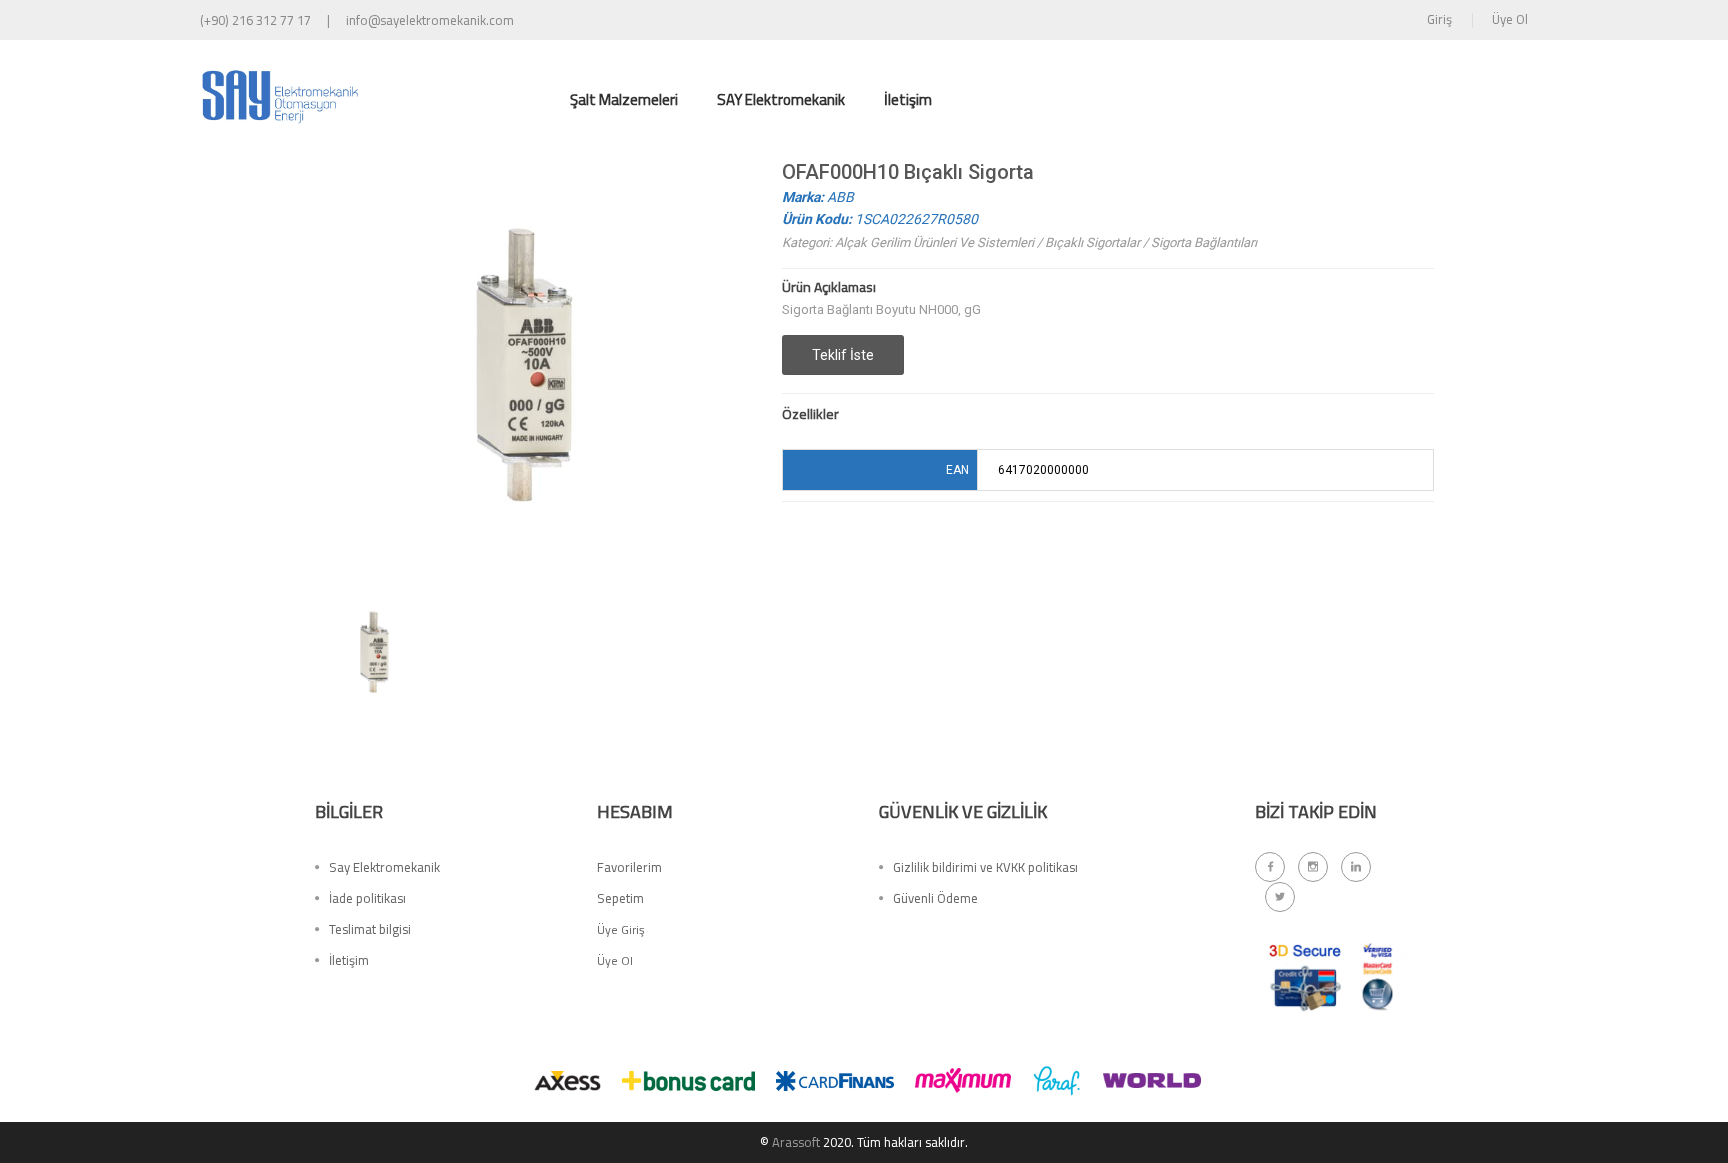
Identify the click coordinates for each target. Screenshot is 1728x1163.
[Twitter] (1280, 897)
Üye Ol (1510, 19)
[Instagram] (1313, 867)
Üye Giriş (621, 929)
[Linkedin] (1356, 867)
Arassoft (796, 1142)
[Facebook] (1270, 867)
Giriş (1439, 19)
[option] (374, 650)
